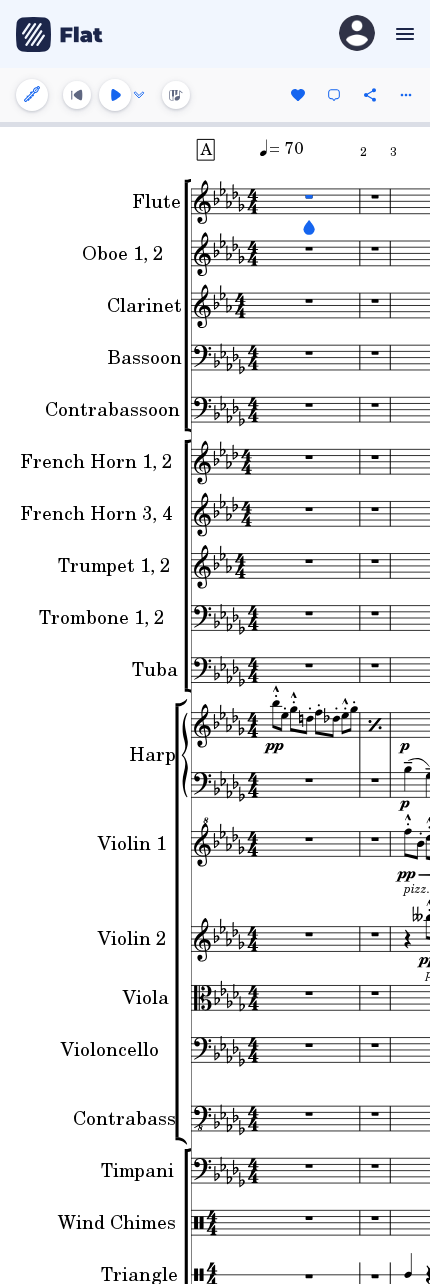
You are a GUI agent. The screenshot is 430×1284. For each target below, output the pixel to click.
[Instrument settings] (32, 95)
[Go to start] (77, 95)
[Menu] (402, 34)
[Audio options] (139, 95)
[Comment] (334, 95)
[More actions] (406, 95)
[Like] (298, 95)
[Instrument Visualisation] (176, 95)
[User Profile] (357, 34)
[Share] (370, 95)
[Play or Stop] (115, 95)
